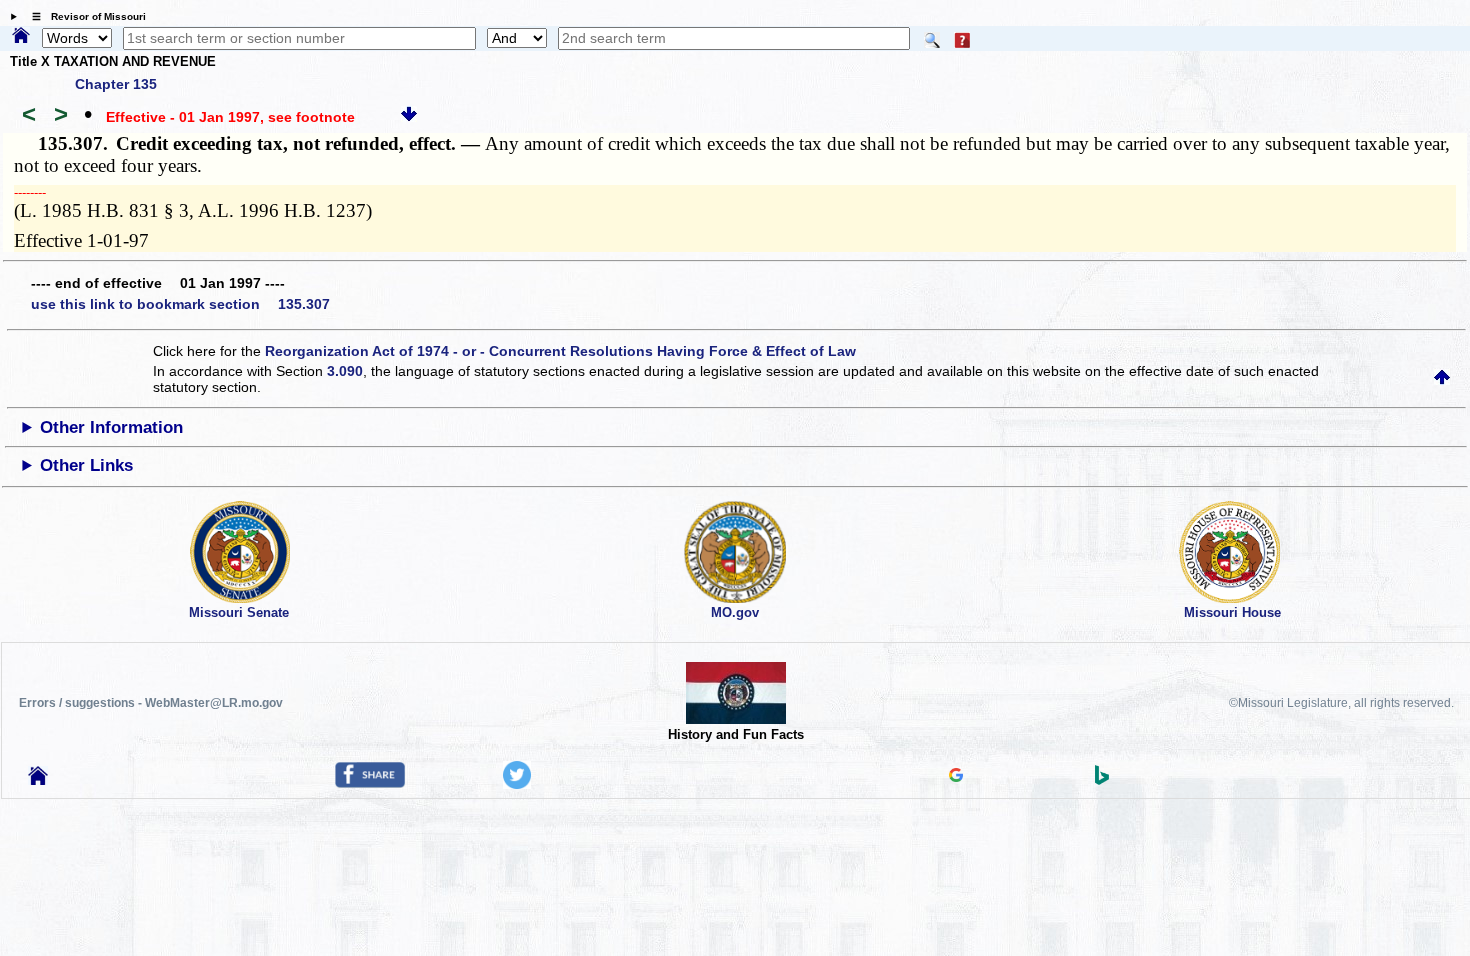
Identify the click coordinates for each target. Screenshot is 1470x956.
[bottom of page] (409, 117)
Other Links (86, 465)
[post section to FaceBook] (370, 783)
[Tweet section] (517, 784)
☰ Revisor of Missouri (84, 16)
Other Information (111, 427)
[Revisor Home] (38, 780)
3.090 (345, 371)
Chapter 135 (116, 84)
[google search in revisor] (956, 777)
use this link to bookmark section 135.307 (180, 304)
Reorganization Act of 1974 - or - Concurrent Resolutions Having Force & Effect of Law (560, 351)
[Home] (21, 37)
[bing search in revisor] (1102, 780)
